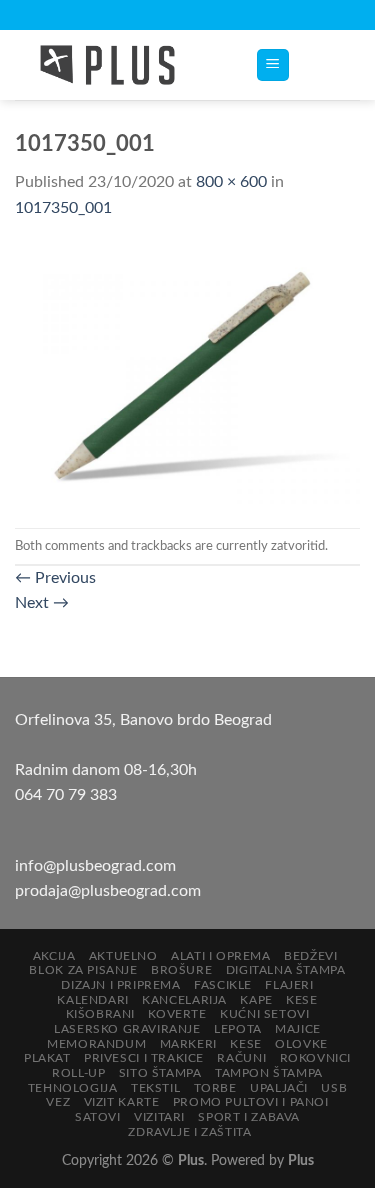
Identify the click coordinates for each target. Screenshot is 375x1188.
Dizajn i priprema (120, 985)
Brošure (181, 970)
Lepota (238, 1029)
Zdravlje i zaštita (189, 1132)
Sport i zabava (249, 1117)
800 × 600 (231, 182)
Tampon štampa (269, 1073)
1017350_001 (63, 208)
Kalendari (93, 1000)
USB (334, 1088)
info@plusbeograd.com (95, 866)
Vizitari (159, 1117)
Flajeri (289, 985)
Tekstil (155, 1088)
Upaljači (279, 1088)
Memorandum (96, 1044)
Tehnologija (73, 1088)
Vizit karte (122, 1102)
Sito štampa (160, 1073)
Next (42, 603)
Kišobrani (101, 1014)
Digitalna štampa (286, 970)
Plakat (47, 1058)
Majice (298, 1029)
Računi (241, 1058)
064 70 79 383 (66, 795)
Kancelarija (184, 1000)
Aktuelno (123, 956)
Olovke (301, 1044)
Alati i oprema (221, 956)
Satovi (98, 1117)
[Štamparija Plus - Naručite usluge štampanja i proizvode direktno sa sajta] (120, 65)
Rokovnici (316, 1058)
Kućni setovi (264, 1014)
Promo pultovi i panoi (251, 1102)
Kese (301, 1000)
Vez (58, 1102)
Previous (55, 578)
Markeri (188, 1044)
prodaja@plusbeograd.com (108, 891)
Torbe (215, 1088)
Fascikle (223, 985)
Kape (256, 1000)
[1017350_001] (187, 374)
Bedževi (310, 956)
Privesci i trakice (144, 1058)
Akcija (54, 956)
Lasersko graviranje (127, 1029)
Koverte (177, 1014)
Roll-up (78, 1073)
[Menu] (273, 65)
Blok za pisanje (83, 970)
